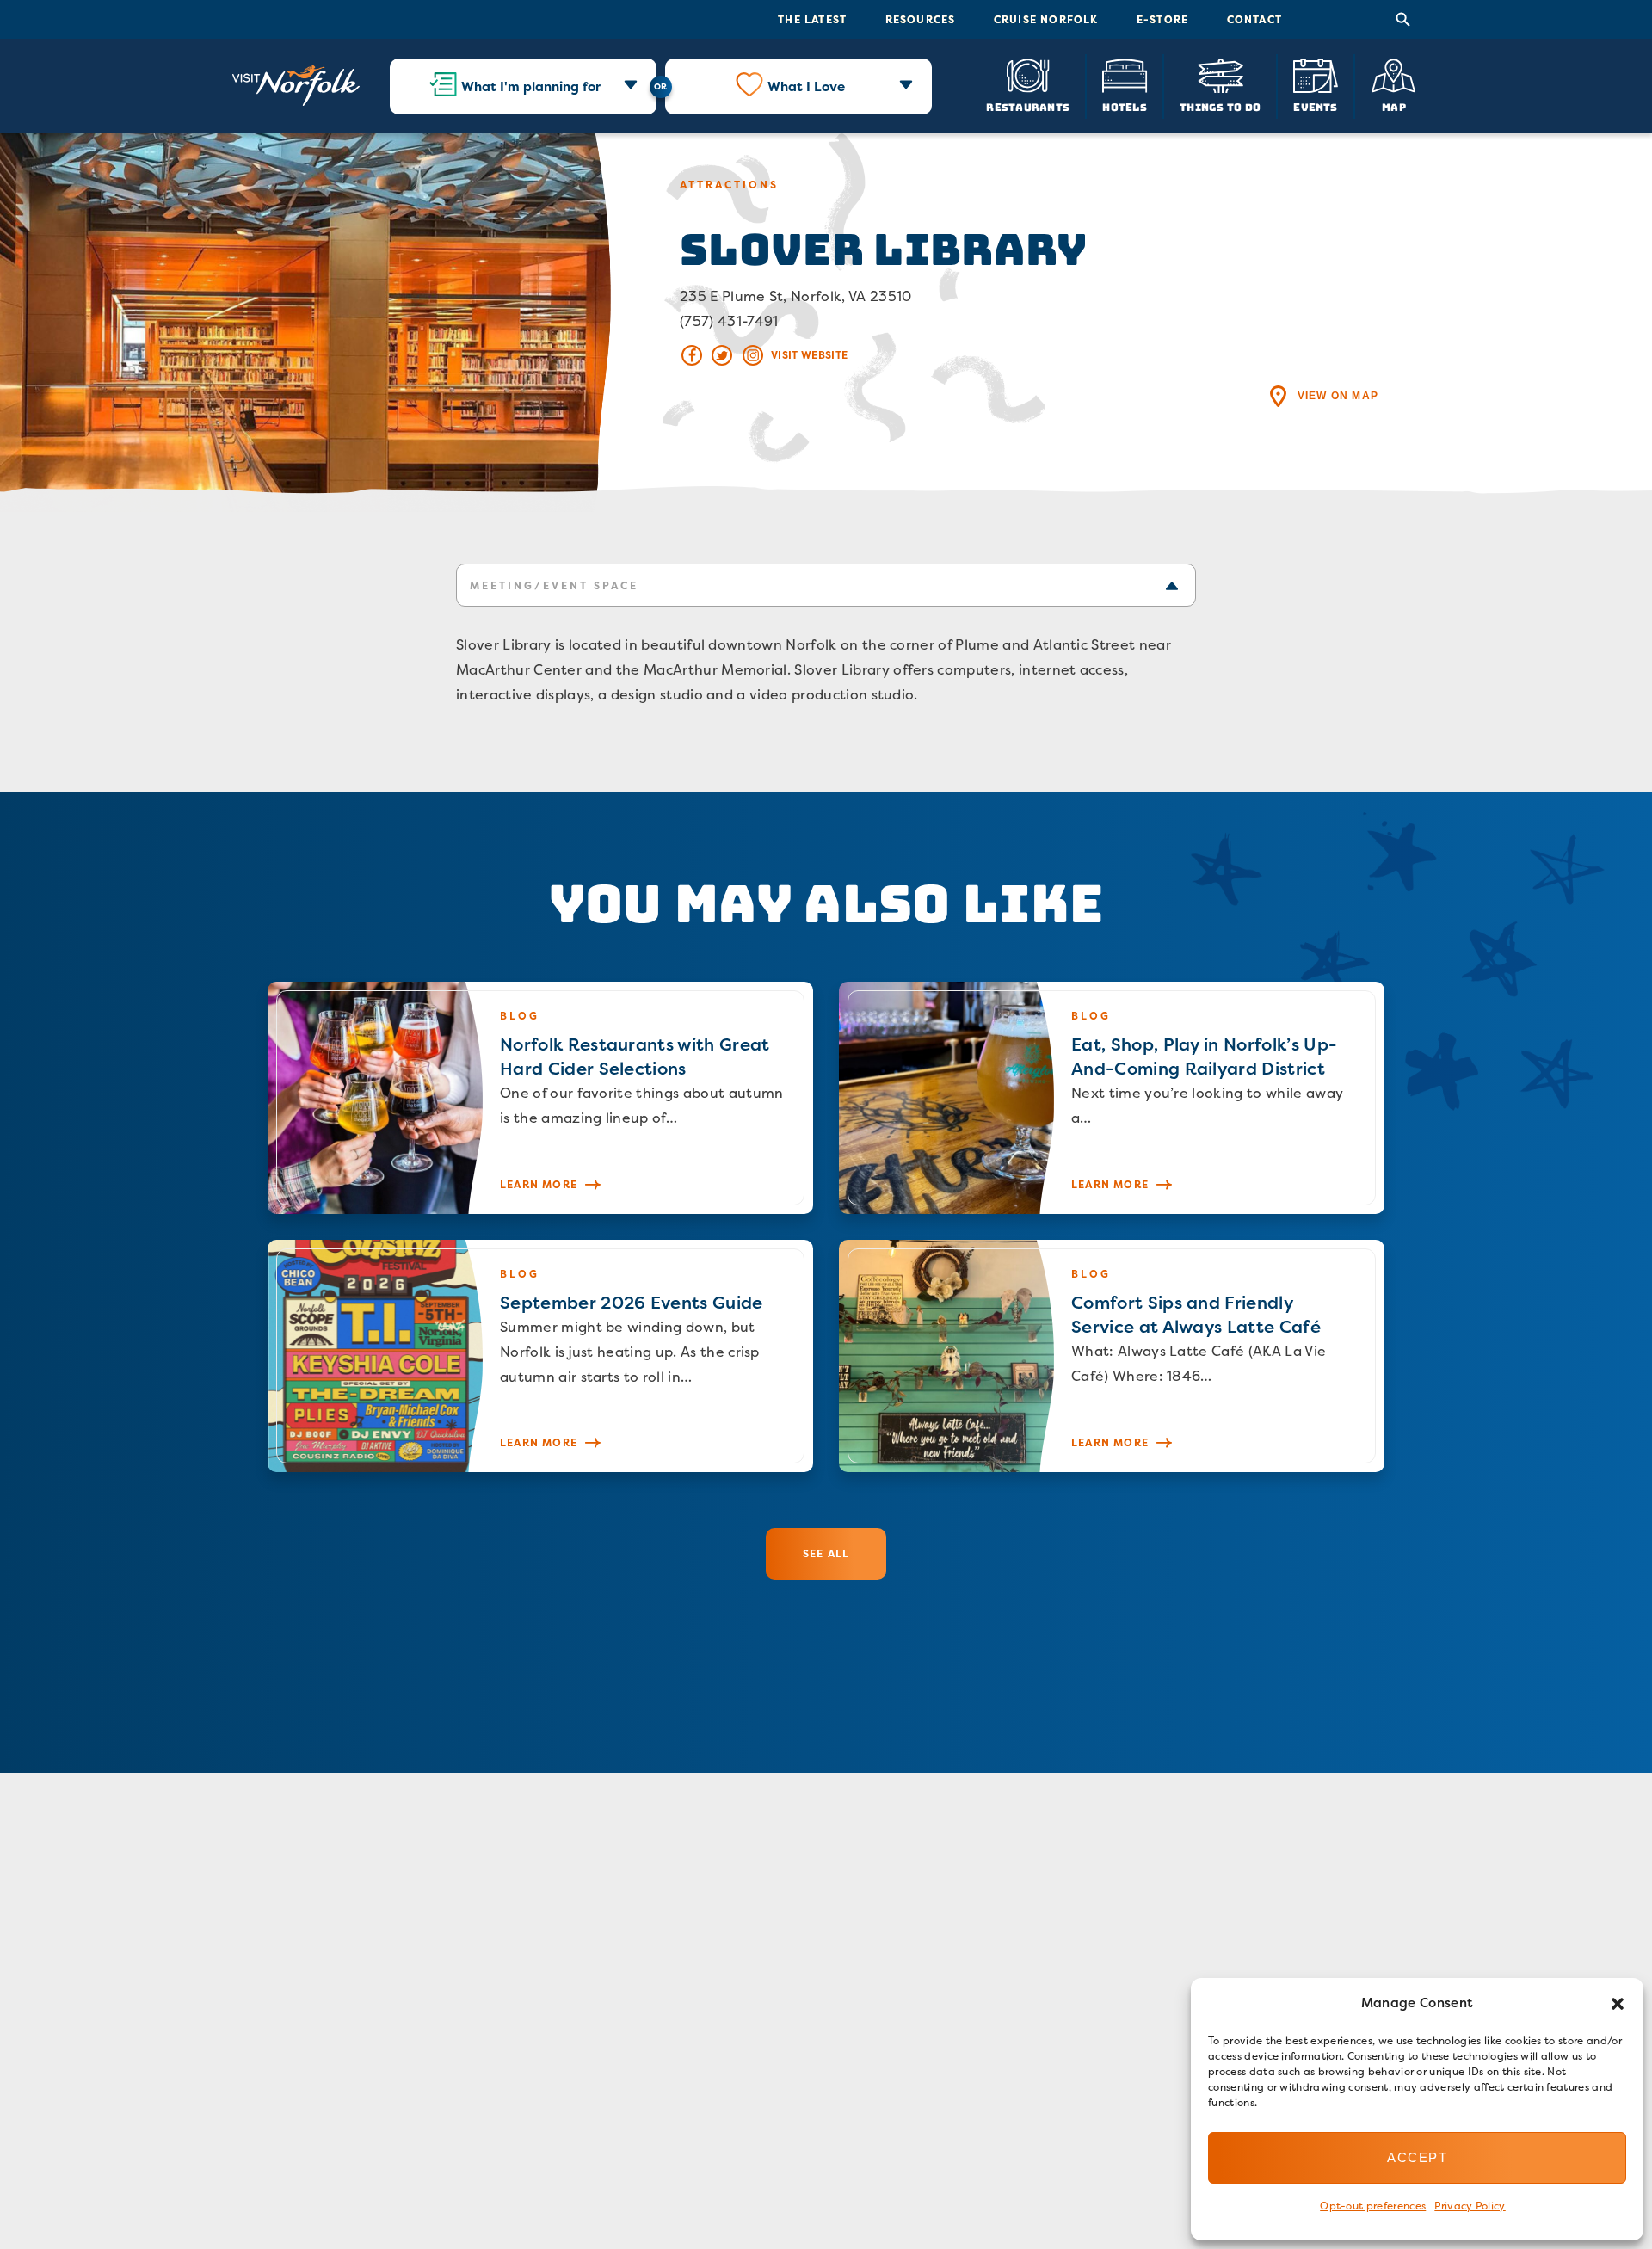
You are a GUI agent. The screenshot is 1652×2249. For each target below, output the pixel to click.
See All (826, 1553)
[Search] (1403, 20)
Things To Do (1220, 106)
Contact (1254, 19)
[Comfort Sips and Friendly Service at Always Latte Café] (1112, 1356)
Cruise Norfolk (1046, 19)
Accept (1417, 2157)
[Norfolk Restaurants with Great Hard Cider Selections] (540, 1098)
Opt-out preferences (1373, 2206)
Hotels (1124, 106)
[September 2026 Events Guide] (540, 1356)
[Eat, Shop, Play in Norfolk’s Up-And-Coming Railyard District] (1112, 1098)
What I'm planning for (531, 86)
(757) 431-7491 (729, 321)
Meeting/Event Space (554, 585)
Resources (921, 19)
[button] (1618, 2004)
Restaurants (1028, 106)
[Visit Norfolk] (296, 86)
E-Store (1162, 19)
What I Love (806, 86)
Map (1394, 106)
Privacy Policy (1470, 2206)
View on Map (1338, 396)
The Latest (812, 19)
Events (1315, 106)
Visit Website (809, 355)
